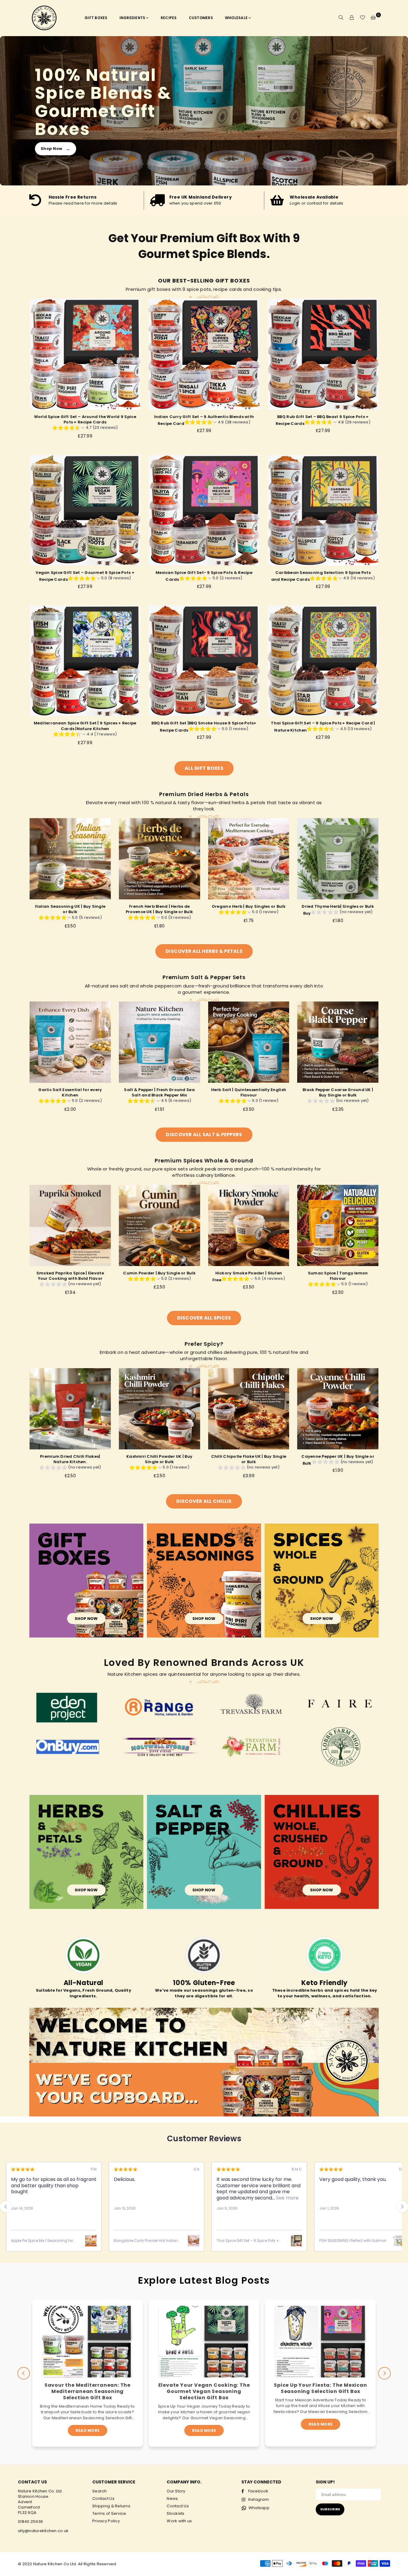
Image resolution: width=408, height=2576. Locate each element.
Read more (88, 2430)
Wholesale (236, 18)
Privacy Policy (106, 2521)
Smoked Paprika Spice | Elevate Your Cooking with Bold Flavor (70, 1276)
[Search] (341, 18)
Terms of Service (109, 2513)
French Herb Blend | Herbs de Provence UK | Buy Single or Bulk (159, 909)
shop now (86, 1619)
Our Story (176, 2491)
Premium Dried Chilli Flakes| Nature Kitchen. (70, 1459)
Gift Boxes (96, 18)
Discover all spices (204, 1318)
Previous (24, 2373)
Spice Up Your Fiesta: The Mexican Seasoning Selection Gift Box (204, 2388)
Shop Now (56, 149)
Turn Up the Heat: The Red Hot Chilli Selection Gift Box (320, 2388)
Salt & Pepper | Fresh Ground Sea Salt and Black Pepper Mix (159, 1092)
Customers (201, 18)
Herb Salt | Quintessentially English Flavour (249, 1092)
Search (100, 2491)
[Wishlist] (363, 18)
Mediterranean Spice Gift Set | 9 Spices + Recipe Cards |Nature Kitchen (85, 726)
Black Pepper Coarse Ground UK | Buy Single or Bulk (338, 1092)
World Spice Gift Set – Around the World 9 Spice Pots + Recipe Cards (85, 419)
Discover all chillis (204, 1501)
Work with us (179, 2521)
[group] (85, 428)
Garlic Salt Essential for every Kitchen (70, 1092)
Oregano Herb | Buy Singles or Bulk (249, 906)
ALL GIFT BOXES (204, 768)
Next (384, 2373)
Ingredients (132, 18)
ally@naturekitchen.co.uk (43, 2531)
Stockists (175, 2513)
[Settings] (352, 18)
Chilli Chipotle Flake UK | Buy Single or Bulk (249, 1459)
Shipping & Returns (111, 2506)
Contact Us (103, 2499)
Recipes (169, 18)
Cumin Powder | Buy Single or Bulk (159, 1273)
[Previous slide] (6, 2207)
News (172, 2499)
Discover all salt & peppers (204, 1135)
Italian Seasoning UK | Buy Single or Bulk (70, 909)
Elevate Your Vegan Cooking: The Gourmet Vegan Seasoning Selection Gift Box (88, 2391)
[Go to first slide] (402, 2207)
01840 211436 (30, 2522)
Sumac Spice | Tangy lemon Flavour (338, 1276)
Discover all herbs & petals (204, 951)
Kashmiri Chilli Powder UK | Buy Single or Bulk (159, 1459)
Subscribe (330, 2509)
